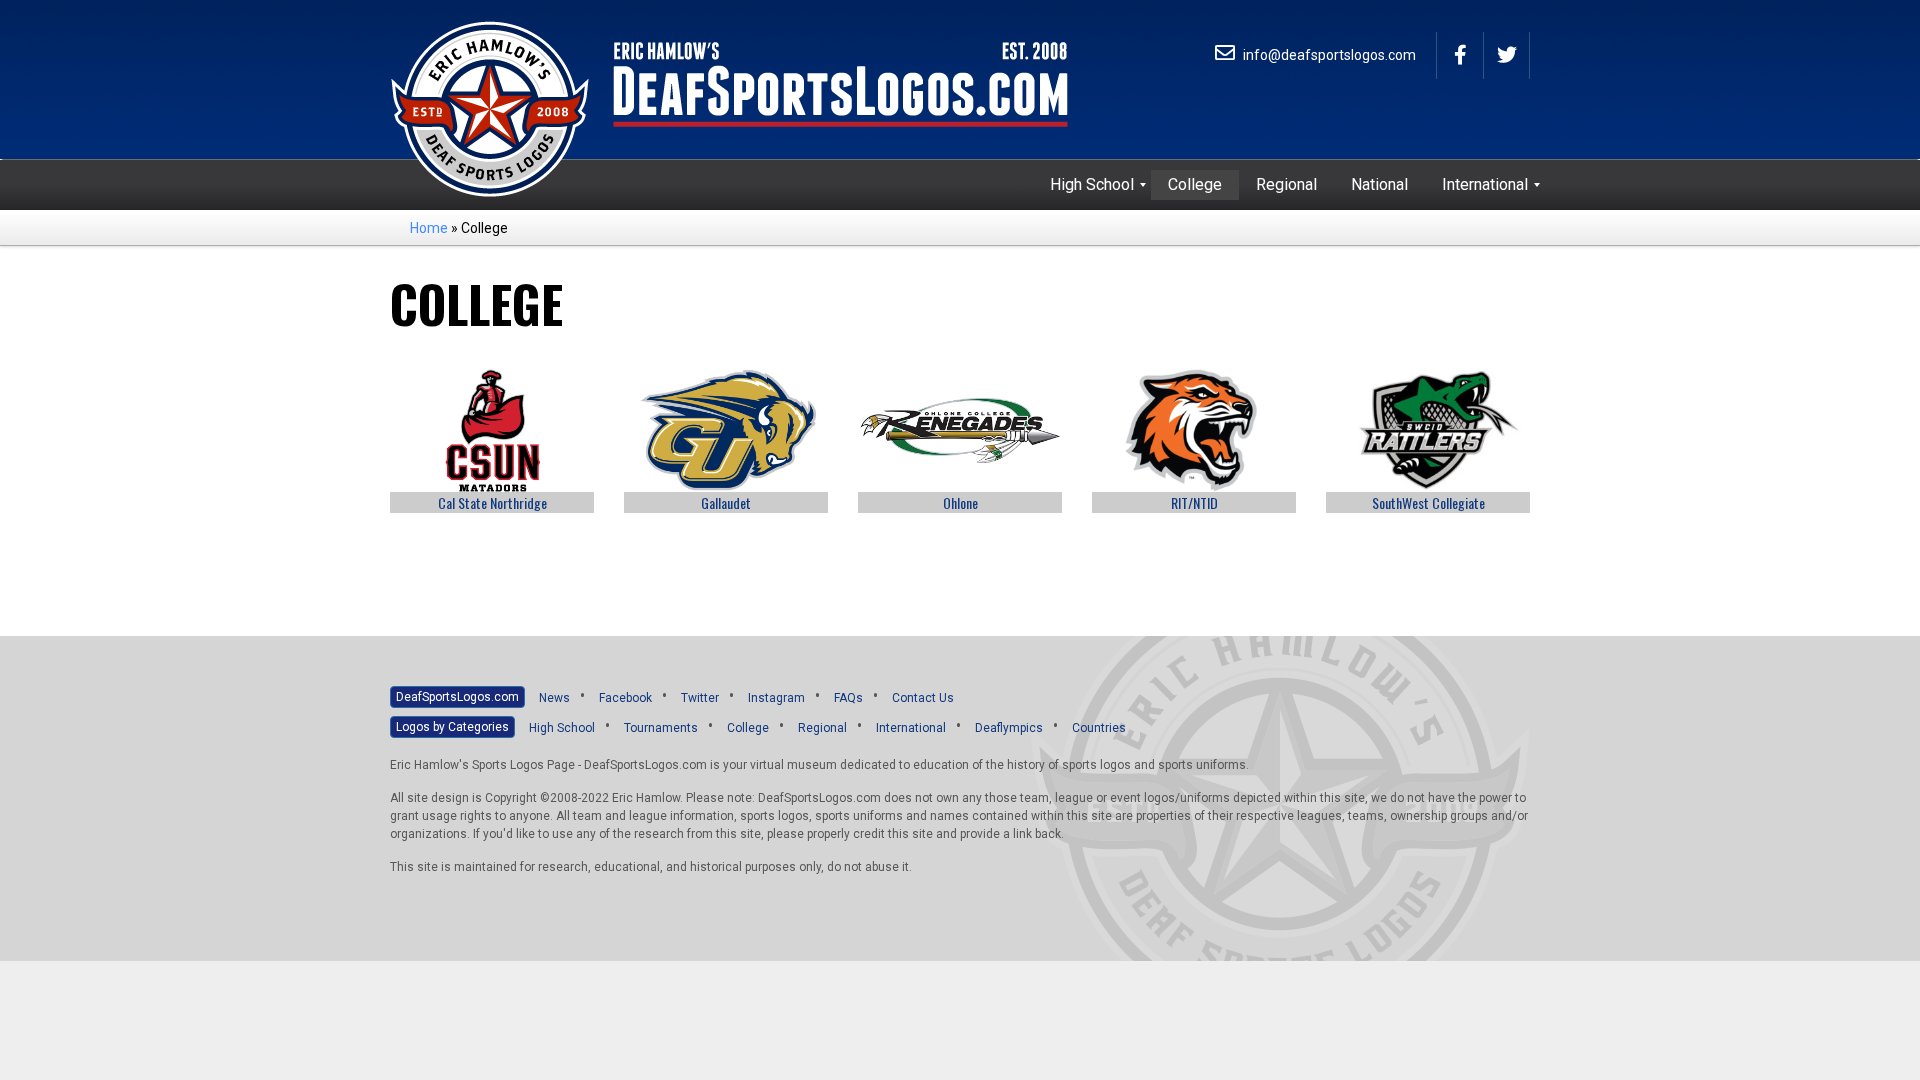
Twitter (700, 698)
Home (429, 228)
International (911, 728)
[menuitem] (1092, 185)
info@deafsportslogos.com (1328, 55)
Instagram (776, 698)
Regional (822, 728)
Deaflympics (1009, 728)
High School (562, 728)
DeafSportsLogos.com (457, 697)
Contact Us (923, 698)
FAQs (848, 698)
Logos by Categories (452, 727)
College (748, 728)
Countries (1099, 728)
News (554, 698)
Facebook (625, 698)
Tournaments (661, 728)
